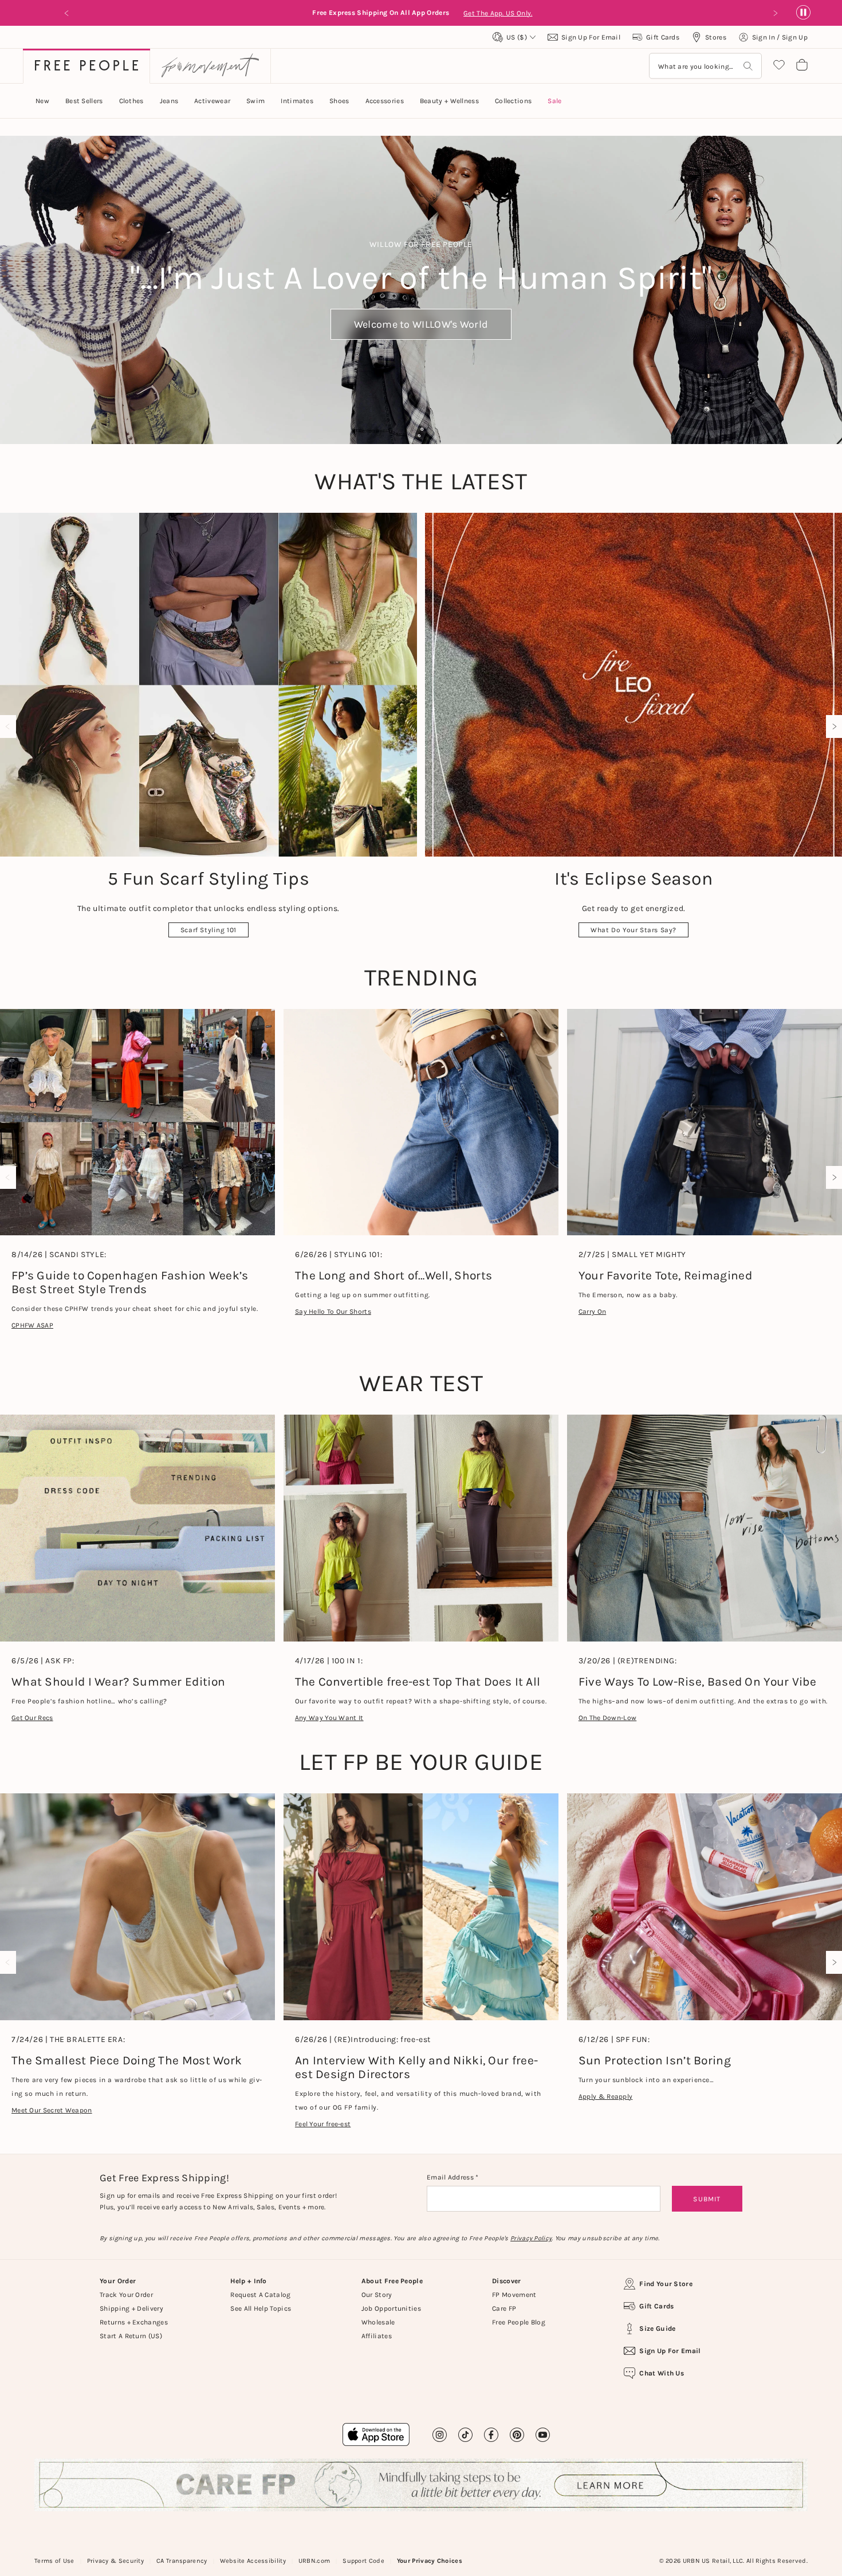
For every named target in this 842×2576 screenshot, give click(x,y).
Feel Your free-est (323, 2124)
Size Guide (657, 2328)
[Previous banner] (67, 13)
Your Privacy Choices (430, 2561)
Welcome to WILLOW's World (421, 324)
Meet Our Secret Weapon (52, 2110)
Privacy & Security (115, 2561)
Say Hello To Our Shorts (333, 1311)
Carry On (592, 1311)
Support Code (363, 2561)
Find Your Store (666, 2284)
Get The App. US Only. (122, 13)
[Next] (832, 727)
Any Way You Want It (329, 1718)
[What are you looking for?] (748, 66)
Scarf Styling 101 (208, 930)
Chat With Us (662, 2373)
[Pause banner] (803, 13)
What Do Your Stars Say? (634, 930)
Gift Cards (656, 2306)
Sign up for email (670, 2351)
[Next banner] (775, 13)
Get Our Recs (32, 1718)
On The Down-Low (608, 1718)
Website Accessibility (253, 2561)
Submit (707, 2199)
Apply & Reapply (606, 2096)
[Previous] (10, 727)
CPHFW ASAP (32, 1325)
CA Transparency (182, 2561)
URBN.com (314, 2561)
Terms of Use (54, 2561)
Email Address (451, 2177)
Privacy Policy (531, 2238)
